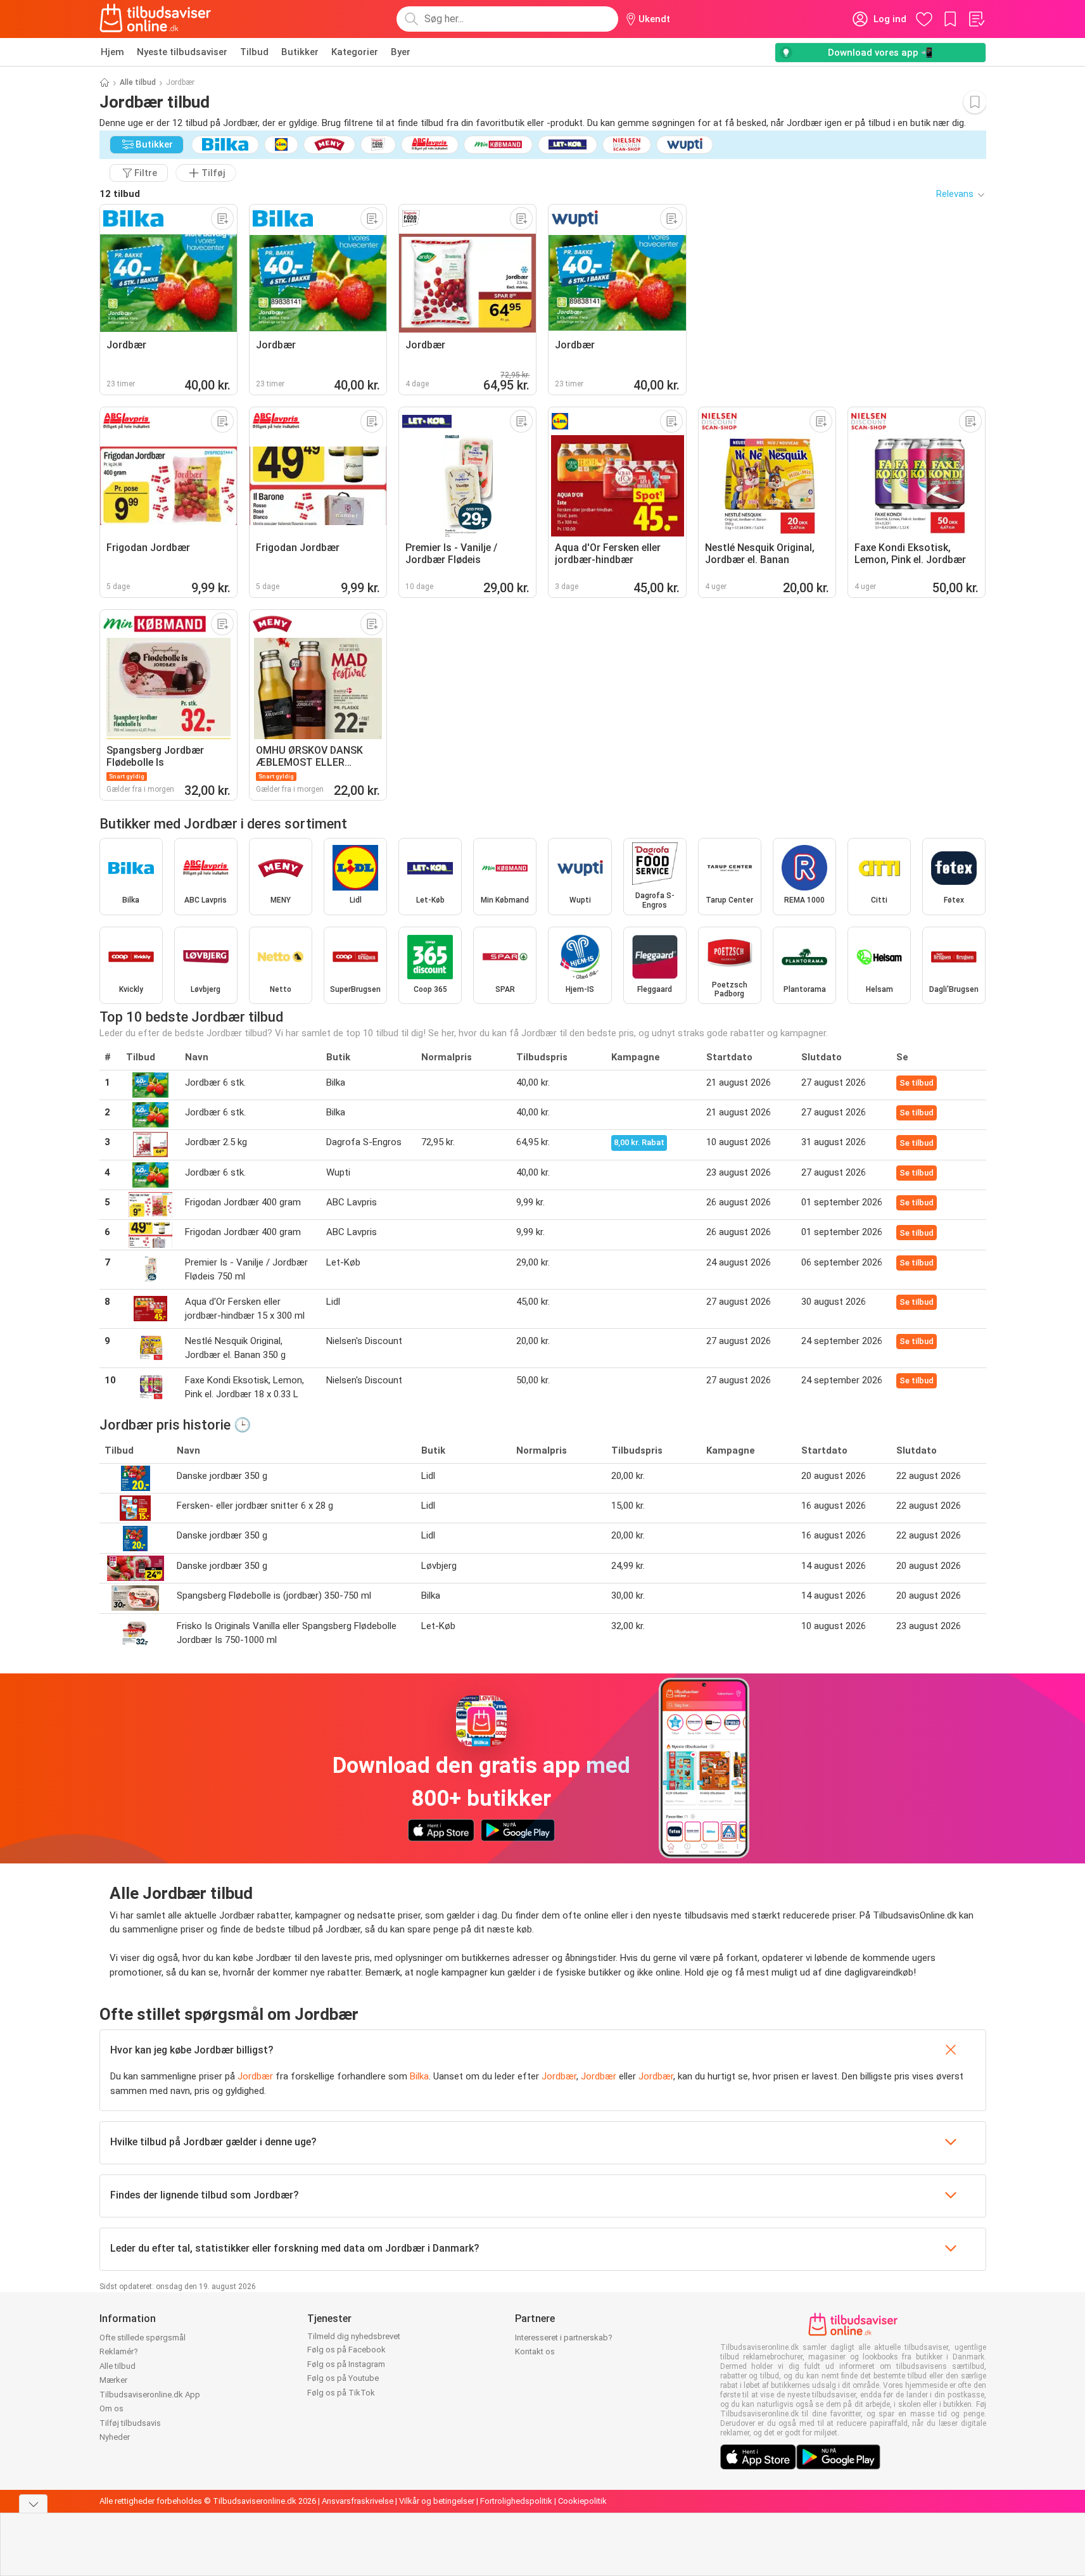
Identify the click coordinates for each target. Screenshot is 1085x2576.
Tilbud (254, 52)
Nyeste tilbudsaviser (182, 52)
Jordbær (255, 2076)
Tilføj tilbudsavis (130, 2423)
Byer (401, 52)
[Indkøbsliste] (976, 19)
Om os (111, 2408)
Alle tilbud (138, 82)
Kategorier (355, 52)
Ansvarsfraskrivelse (358, 2501)
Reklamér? (119, 2351)
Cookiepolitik (582, 2501)
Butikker (300, 52)
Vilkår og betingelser (437, 2501)
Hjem (112, 52)
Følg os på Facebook (346, 2350)
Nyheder (115, 2437)
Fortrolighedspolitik (516, 2501)
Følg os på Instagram (346, 2364)
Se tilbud (917, 1083)
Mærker (113, 2380)
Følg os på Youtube (343, 2378)
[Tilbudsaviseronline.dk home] (156, 19)
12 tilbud (120, 194)
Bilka (419, 2076)
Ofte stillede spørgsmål (143, 2338)
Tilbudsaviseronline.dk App (150, 2395)
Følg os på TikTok (341, 2393)
